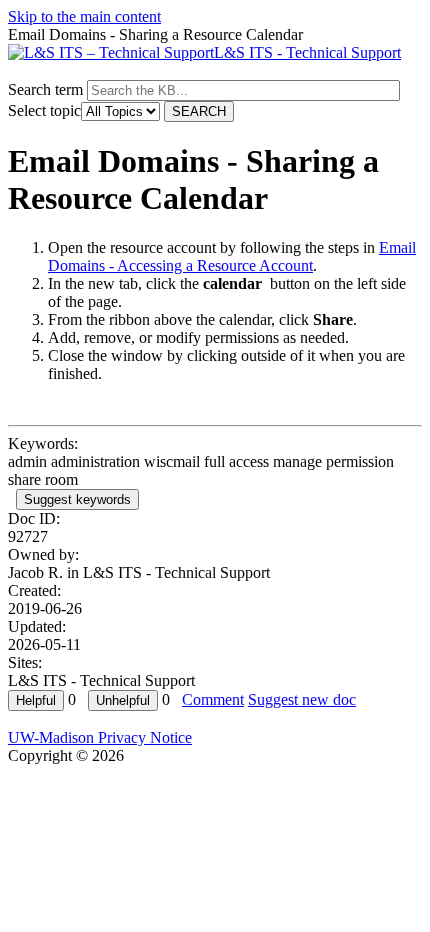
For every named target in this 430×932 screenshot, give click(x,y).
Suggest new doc (302, 699)
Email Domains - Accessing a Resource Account (232, 256)
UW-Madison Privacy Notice (100, 737)
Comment (213, 699)
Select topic (44, 110)
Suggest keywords (77, 499)
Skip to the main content (84, 16)
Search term (45, 89)
